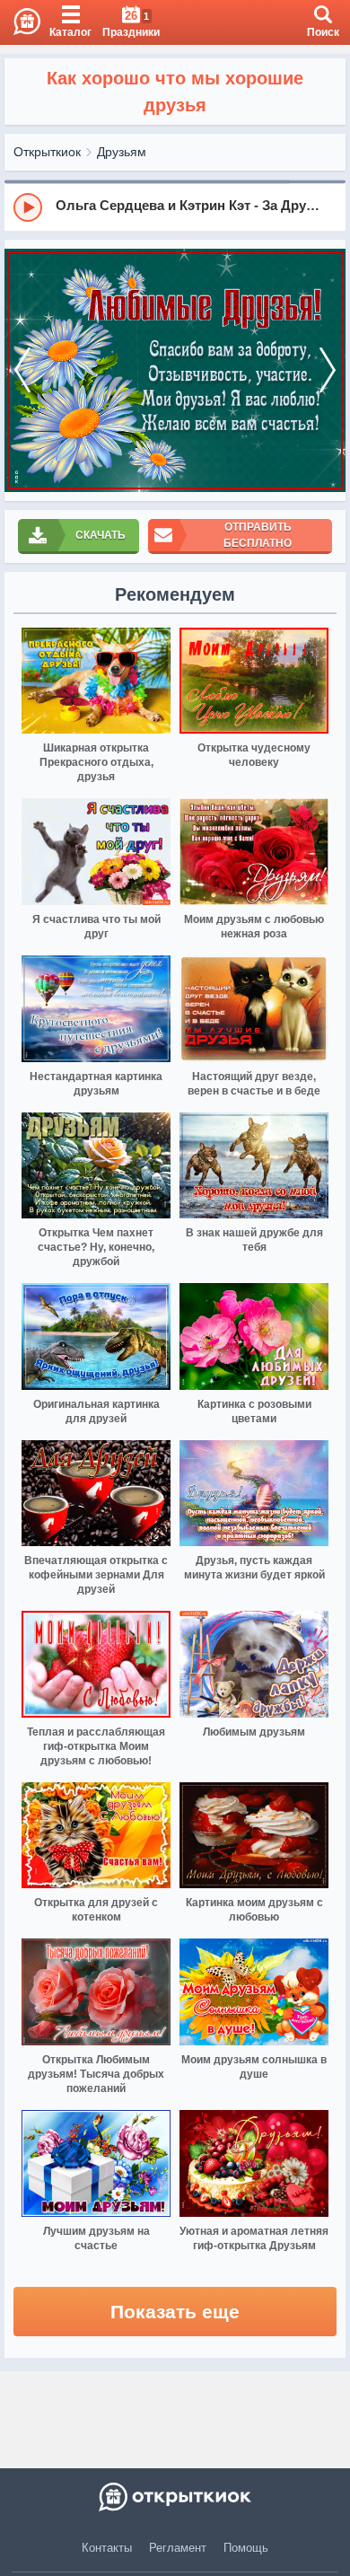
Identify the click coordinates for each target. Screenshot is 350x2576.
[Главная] (20, 22)
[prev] (22, 370)
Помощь (246, 2548)
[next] (328, 370)
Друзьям (122, 152)
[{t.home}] (175, 2497)
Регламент (178, 2548)
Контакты (107, 2548)
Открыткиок (47, 152)
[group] (175, 207)
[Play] (28, 207)
